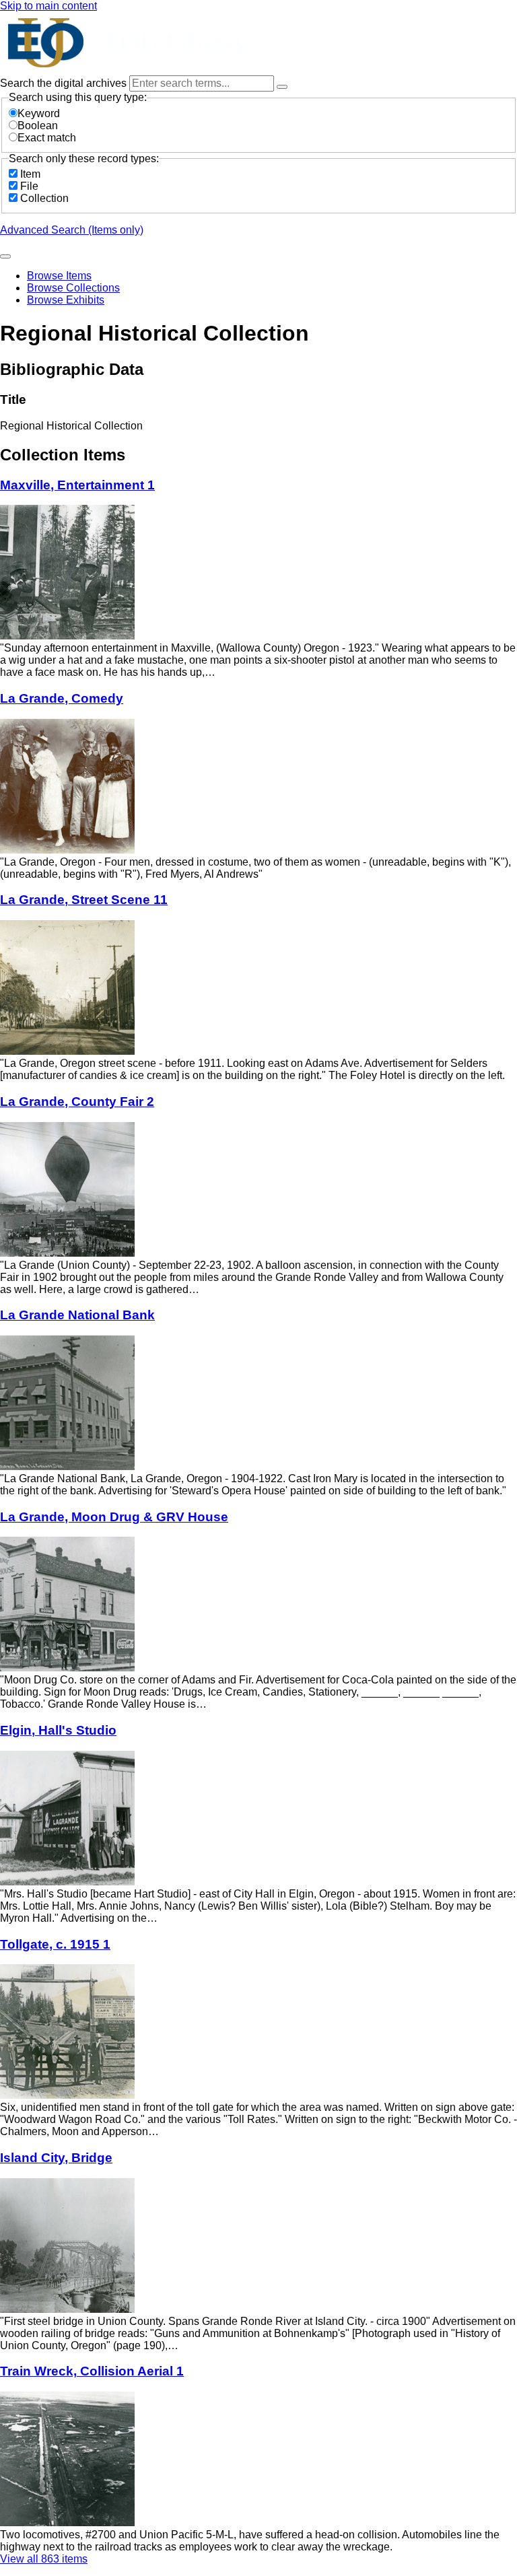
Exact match (47, 138)
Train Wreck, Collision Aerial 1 (92, 2371)
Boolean (38, 126)
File (29, 186)
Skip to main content (48, 6)
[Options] (282, 87)
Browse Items (59, 276)
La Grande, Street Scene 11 (84, 900)
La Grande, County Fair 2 (77, 1102)
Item (30, 174)
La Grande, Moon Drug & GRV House (114, 1517)
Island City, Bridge (56, 2158)
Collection (44, 198)
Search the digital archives (65, 83)
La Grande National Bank (77, 1315)
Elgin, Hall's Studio (58, 1730)
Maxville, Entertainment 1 (77, 485)
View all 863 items (44, 2559)
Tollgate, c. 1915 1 (55, 1944)
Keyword (39, 113)
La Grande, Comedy (62, 698)
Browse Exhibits (66, 300)
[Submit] (5, 256)
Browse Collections (73, 288)
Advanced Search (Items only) (72, 230)
